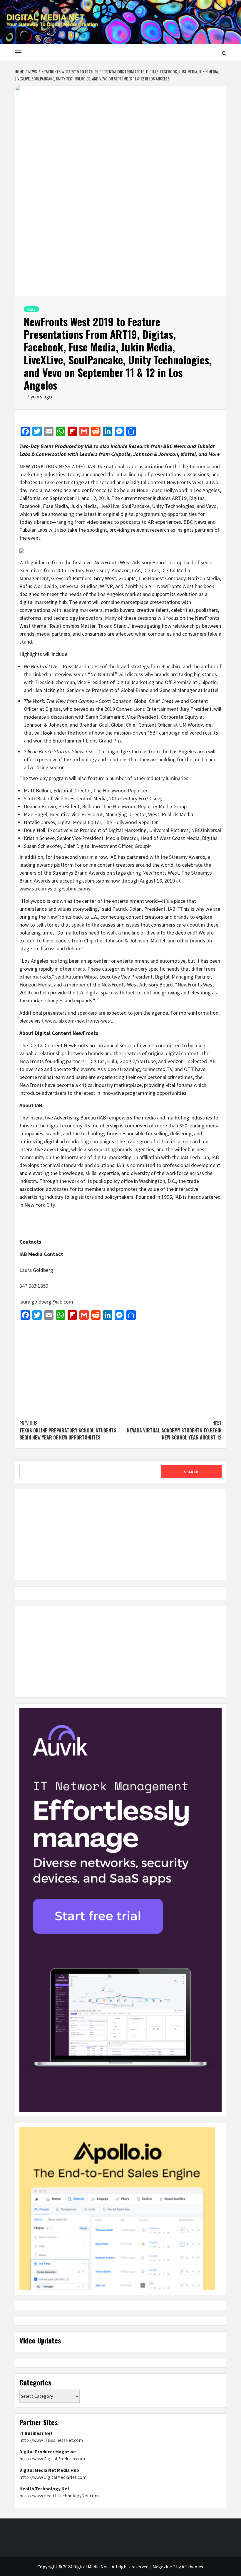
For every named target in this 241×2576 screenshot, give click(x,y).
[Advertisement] (120, 1367)
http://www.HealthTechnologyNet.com (59, 2496)
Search (191, 1472)
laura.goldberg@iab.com (46, 1302)
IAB (91, 466)
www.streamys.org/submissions (55, 889)
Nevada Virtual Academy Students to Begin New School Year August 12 (174, 1430)
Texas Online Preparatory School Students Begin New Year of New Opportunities (68, 1430)
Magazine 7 (164, 2567)
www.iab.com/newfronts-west (78, 1021)
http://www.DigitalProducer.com (52, 2459)
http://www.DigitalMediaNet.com (53, 2477)
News (31, 309)
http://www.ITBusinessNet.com (51, 2440)
